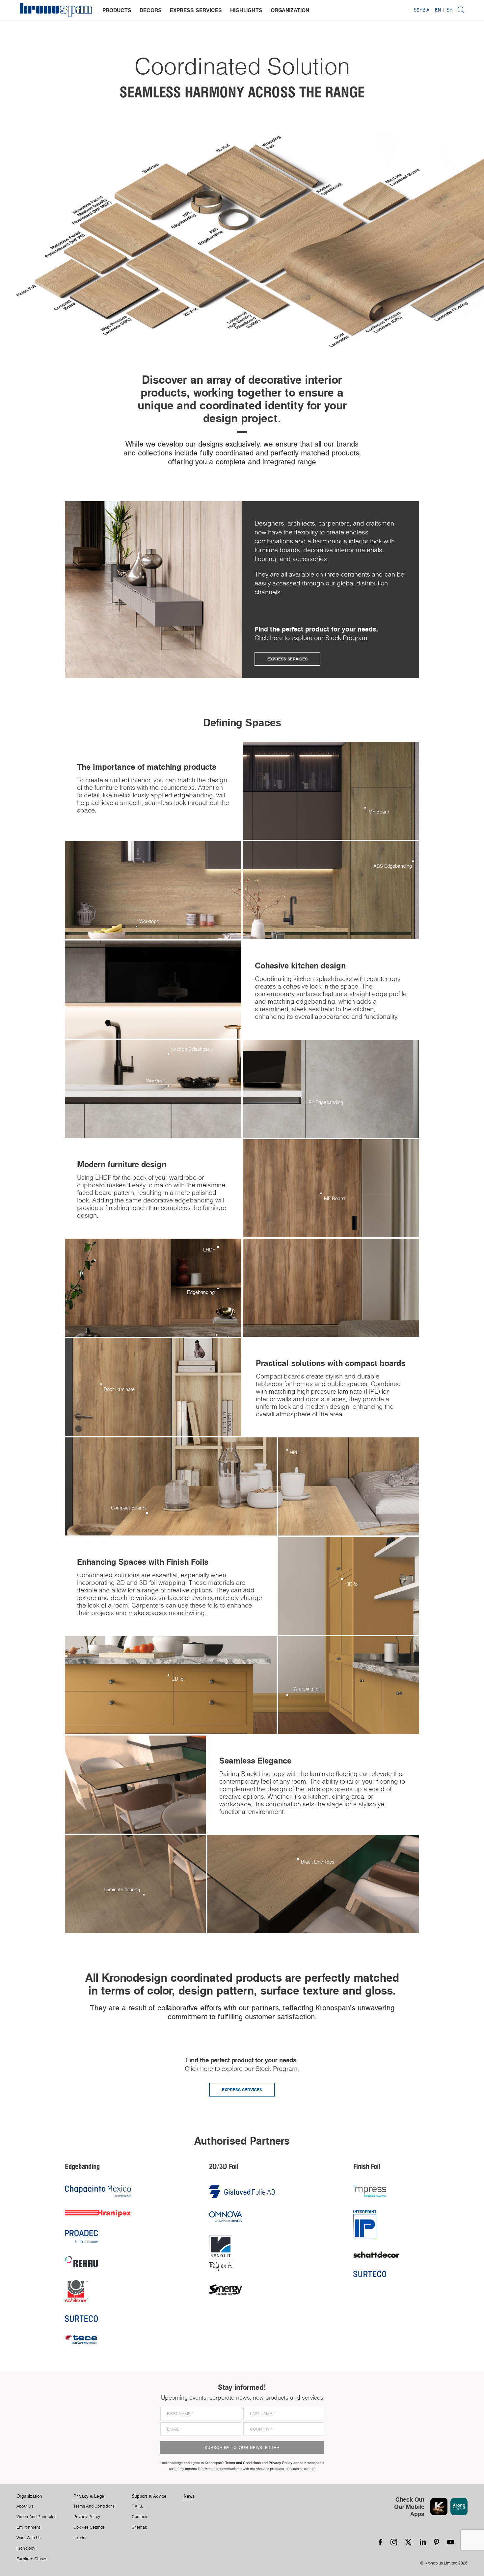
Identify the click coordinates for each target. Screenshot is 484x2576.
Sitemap (140, 2527)
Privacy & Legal (89, 2496)
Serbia (421, 10)
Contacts (140, 2517)
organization (290, 10)
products (117, 10)
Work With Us (29, 2538)
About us (25, 2506)
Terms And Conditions (94, 2506)
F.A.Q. (137, 2506)
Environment (28, 2527)
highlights (246, 10)
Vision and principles (37, 2517)
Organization (29, 2496)
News (189, 2496)
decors (151, 10)
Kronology (26, 2548)
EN (438, 10)
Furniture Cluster (32, 2559)
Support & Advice (149, 2496)
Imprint (80, 2538)
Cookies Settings (89, 2527)
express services (196, 10)
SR (449, 10)
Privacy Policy (87, 2517)
